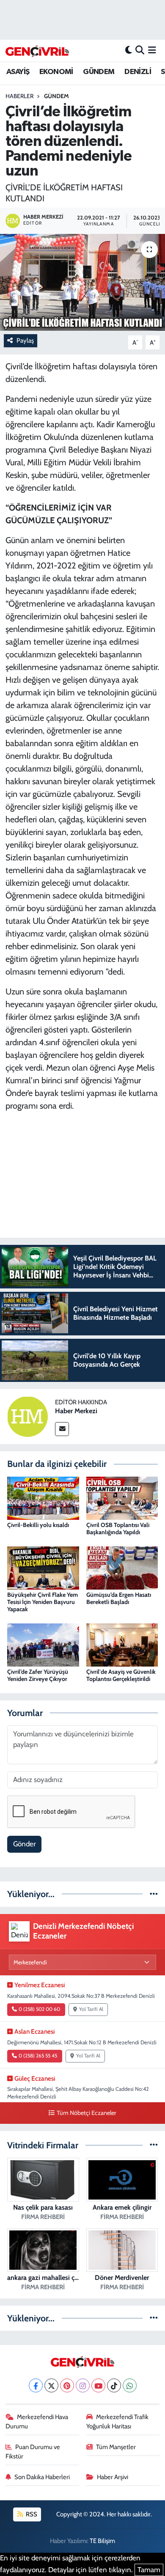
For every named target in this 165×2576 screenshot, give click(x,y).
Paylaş (25, 341)
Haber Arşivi (113, 2477)
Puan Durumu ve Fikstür (33, 2452)
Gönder (24, 1844)
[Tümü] (154, 1894)
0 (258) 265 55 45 (38, 2056)
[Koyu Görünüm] (129, 50)
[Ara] (140, 50)
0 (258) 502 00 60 (39, 2009)
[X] (51, 2385)
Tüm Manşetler (116, 2447)
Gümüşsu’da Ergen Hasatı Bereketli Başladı (119, 1598)
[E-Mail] (62, 1429)
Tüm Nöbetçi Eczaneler (86, 2113)
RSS (31, 2514)
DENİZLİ (138, 72)
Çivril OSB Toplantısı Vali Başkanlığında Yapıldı (118, 1528)
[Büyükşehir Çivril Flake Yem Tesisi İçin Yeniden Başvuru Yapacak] (43, 1567)
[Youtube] (98, 2385)
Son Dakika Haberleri (42, 2477)
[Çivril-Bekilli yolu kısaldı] (43, 1497)
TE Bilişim (102, 2541)
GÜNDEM (99, 72)
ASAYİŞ (18, 72)
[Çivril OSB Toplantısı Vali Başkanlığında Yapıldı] (122, 1497)
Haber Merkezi (76, 1411)
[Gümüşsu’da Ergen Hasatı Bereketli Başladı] (122, 1567)
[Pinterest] (67, 2385)
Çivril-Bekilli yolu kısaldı (38, 1525)
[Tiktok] (114, 2385)
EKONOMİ (56, 72)
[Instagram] (83, 2385)
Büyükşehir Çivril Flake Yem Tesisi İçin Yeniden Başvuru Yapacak (43, 1602)
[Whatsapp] (130, 2385)
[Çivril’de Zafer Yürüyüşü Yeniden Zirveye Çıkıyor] (43, 1644)
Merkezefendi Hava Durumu (37, 2422)
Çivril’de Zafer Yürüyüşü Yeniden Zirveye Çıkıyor (38, 1675)
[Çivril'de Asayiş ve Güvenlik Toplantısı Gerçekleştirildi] (122, 1644)
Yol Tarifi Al (91, 2009)
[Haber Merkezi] (27, 1416)
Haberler (19, 96)
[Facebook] (36, 2385)
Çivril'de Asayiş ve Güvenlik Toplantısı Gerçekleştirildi (121, 1675)
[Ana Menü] (152, 50)
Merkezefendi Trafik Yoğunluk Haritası (118, 2422)
